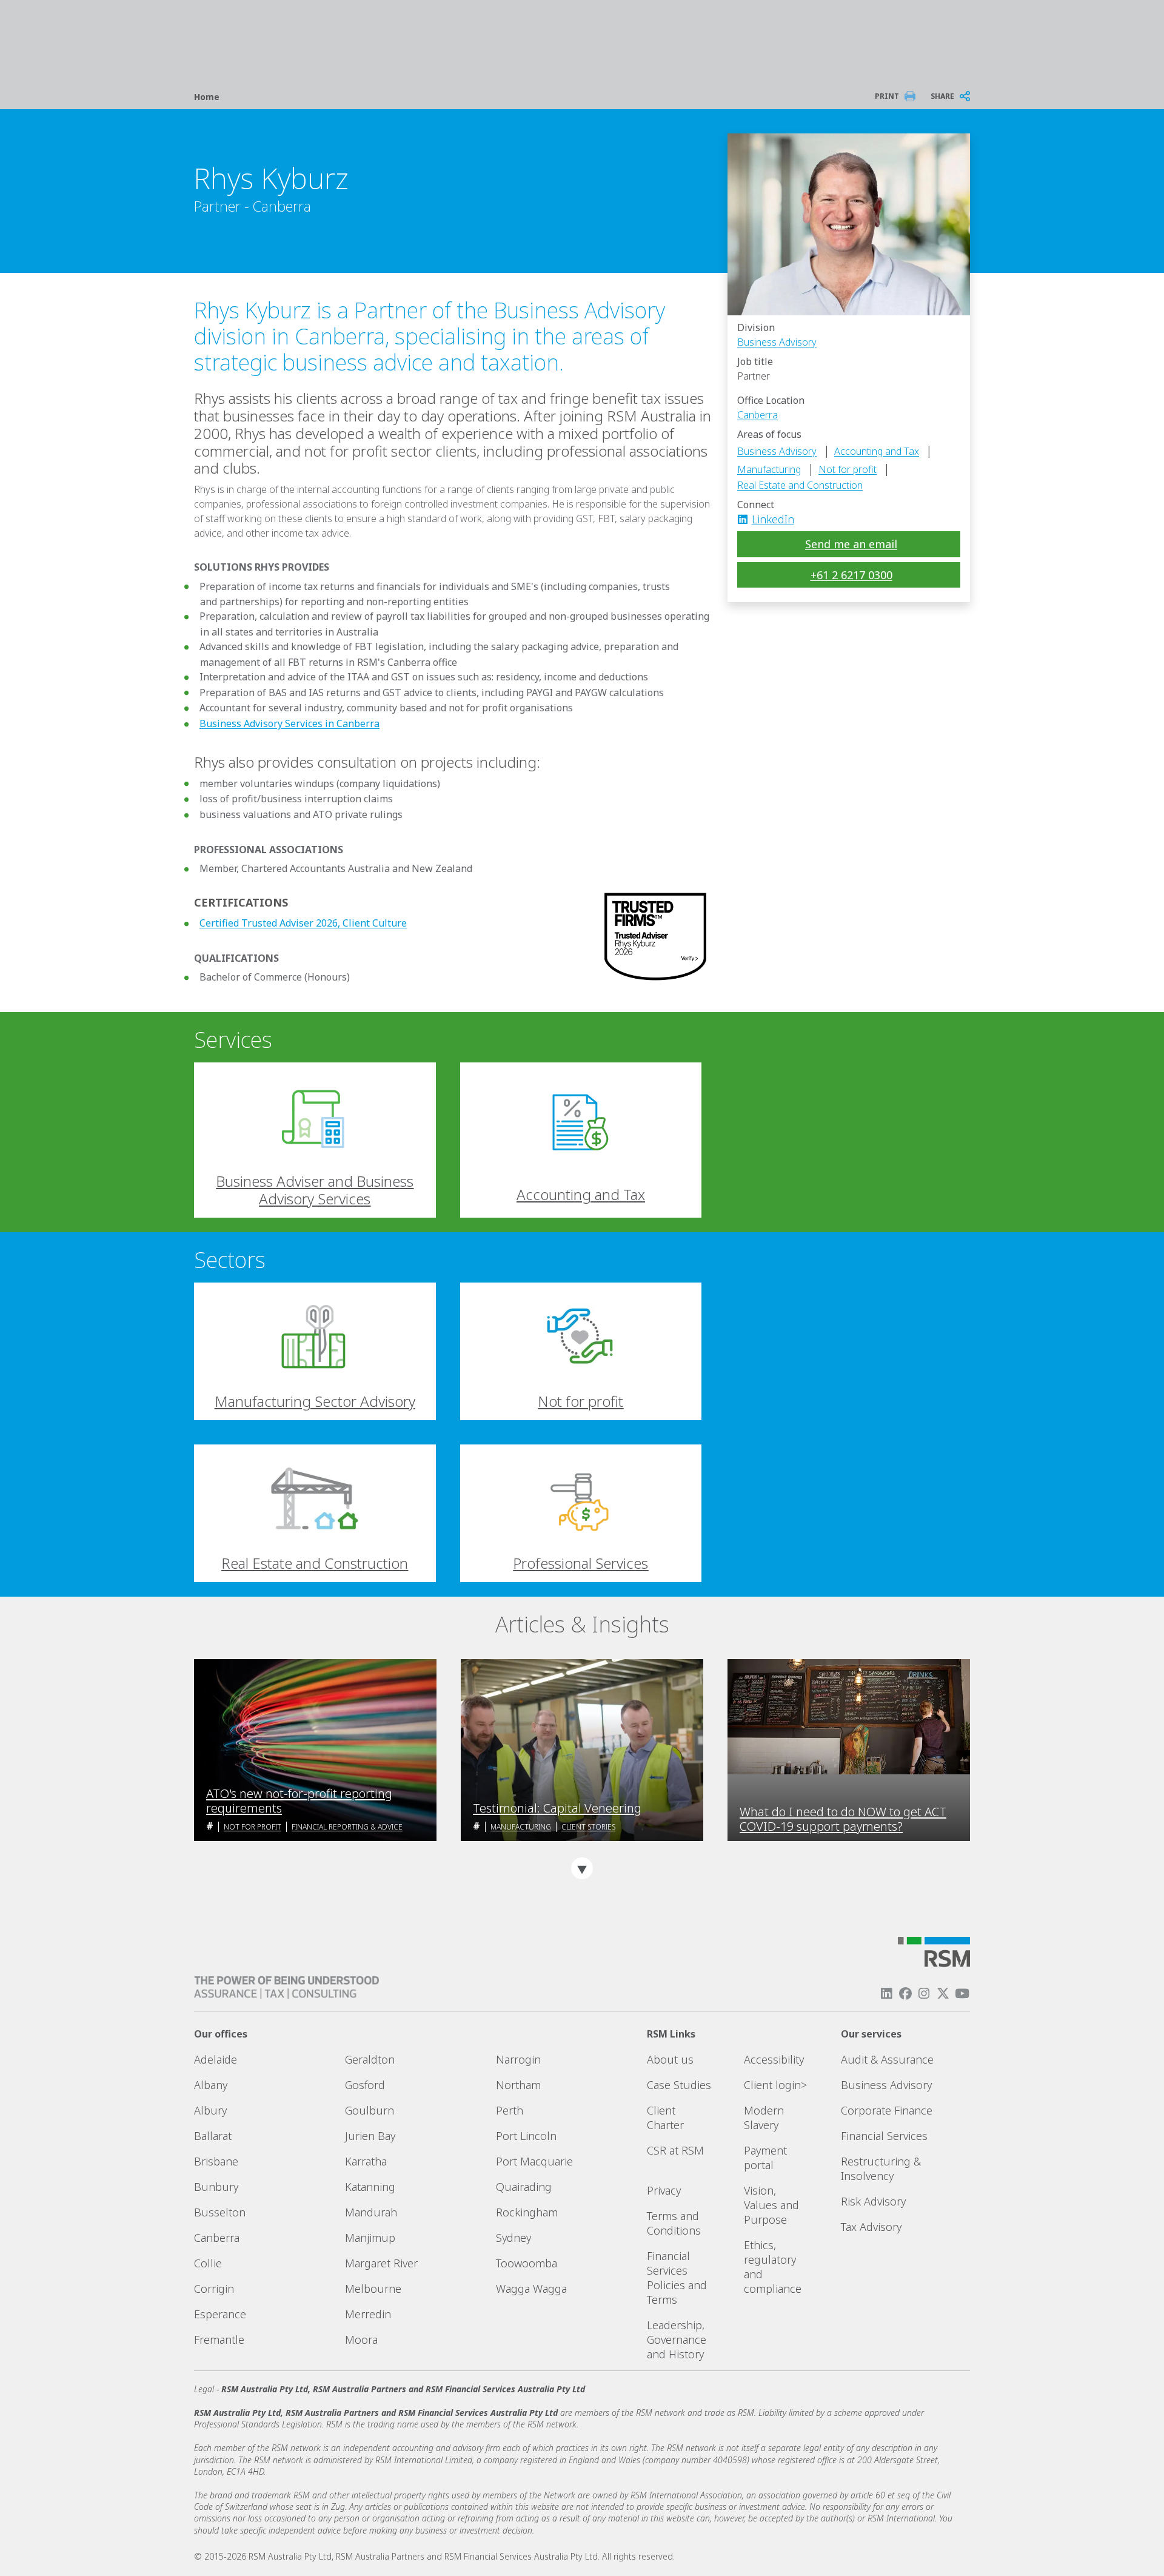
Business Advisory (777, 342)
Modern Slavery (764, 2118)
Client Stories (588, 1827)
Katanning (370, 2187)
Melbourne (373, 2289)
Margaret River (381, 2263)
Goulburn (370, 2110)
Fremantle (219, 2340)
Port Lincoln (526, 2136)
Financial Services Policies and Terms (677, 2278)
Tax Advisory (871, 2227)
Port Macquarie (534, 2161)
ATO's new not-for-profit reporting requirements (299, 1801)
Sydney (513, 2238)
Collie (208, 2263)
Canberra (758, 415)
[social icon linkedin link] (746, 519)
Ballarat (213, 2136)
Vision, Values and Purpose (771, 2205)
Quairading (524, 2187)
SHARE (942, 96)
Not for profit (848, 469)
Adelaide (216, 2059)
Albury (210, 2110)
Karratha (366, 2161)
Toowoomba (527, 2263)
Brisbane (216, 2161)
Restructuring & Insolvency (881, 2168)
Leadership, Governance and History (677, 2340)
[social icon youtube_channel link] (962, 1994)
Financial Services (884, 2136)
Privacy (664, 2190)
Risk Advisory (873, 2201)
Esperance (220, 2314)
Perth (510, 2110)
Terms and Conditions (674, 2223)
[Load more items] (582, 1868)
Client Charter (665, 2118)
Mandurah (371, 2212)
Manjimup (370, 2238)
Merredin (368, 2314)
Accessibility (774, 2059)
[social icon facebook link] (905, 1994)
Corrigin (214, 2289)
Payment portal (765, 2158)
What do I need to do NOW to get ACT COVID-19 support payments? (843, 1819)
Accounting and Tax (877, 451)
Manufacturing (769, 469)
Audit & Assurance (887, 2059)
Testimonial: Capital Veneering (557, 1808)
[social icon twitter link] (943, 1994)
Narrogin (518, 2059)
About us (670, 2059)
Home (207, 97)
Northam (518, 2085)
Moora (361, 2340)
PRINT (887, 96)
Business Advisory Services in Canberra (289, 723)
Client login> (775, 2085)
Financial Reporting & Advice (347, 1827)
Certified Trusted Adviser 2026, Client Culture (303, 923)
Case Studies (679, 2085)
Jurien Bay (370, 2136)
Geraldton (370, 2059)
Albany (211, 2085)
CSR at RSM (675, 2150)
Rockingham (527, 2212)
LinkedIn (773, 519)
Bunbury (216, 2187)
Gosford (365, 2085)
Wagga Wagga (531, 2289)
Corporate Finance (887, 2110)
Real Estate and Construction (800, 485)
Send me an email (851, 544)
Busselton (220, 2212)
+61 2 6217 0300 (851, 575)
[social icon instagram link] (924, 1994)
